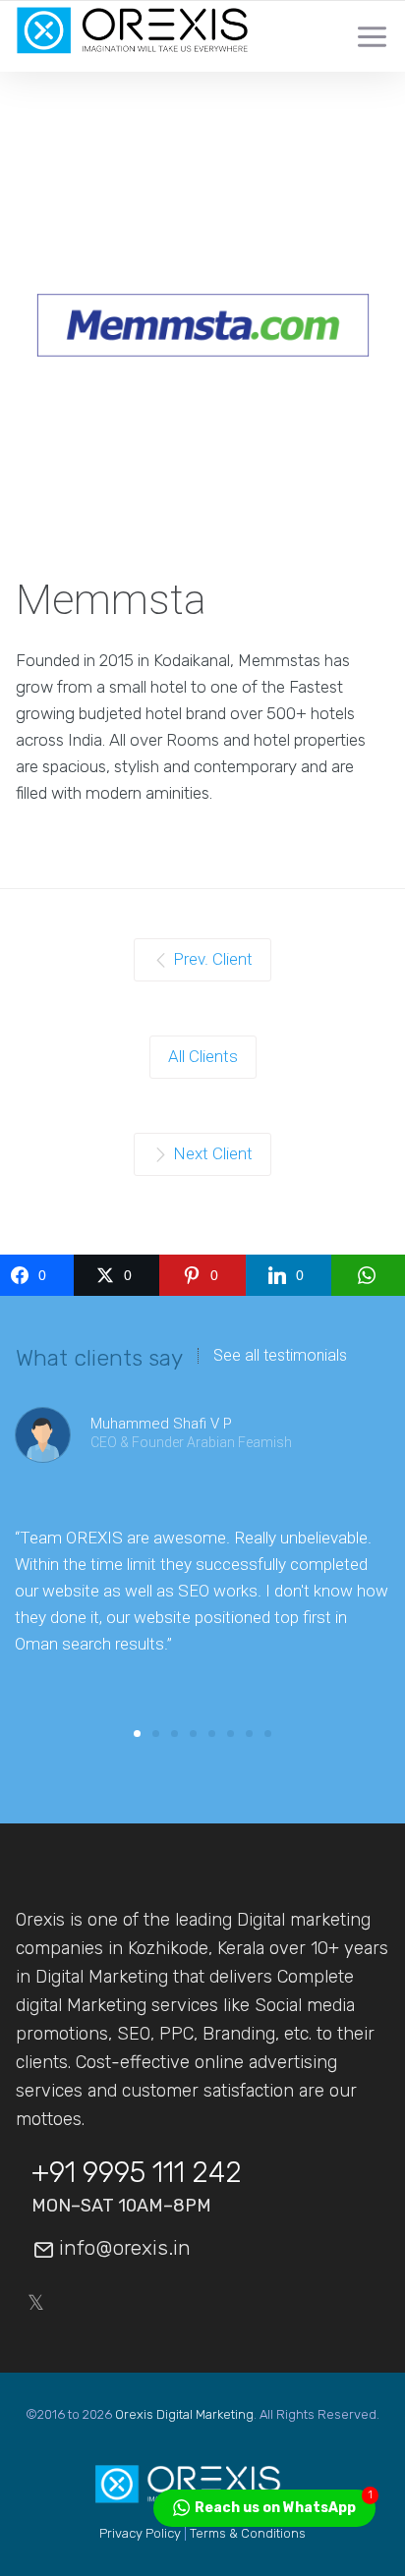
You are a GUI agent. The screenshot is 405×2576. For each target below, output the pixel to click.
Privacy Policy (140, 2533)
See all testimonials (280, 1356)
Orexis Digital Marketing (184, 2414)
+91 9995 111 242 (137, 2172)
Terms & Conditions (248, 2533)
